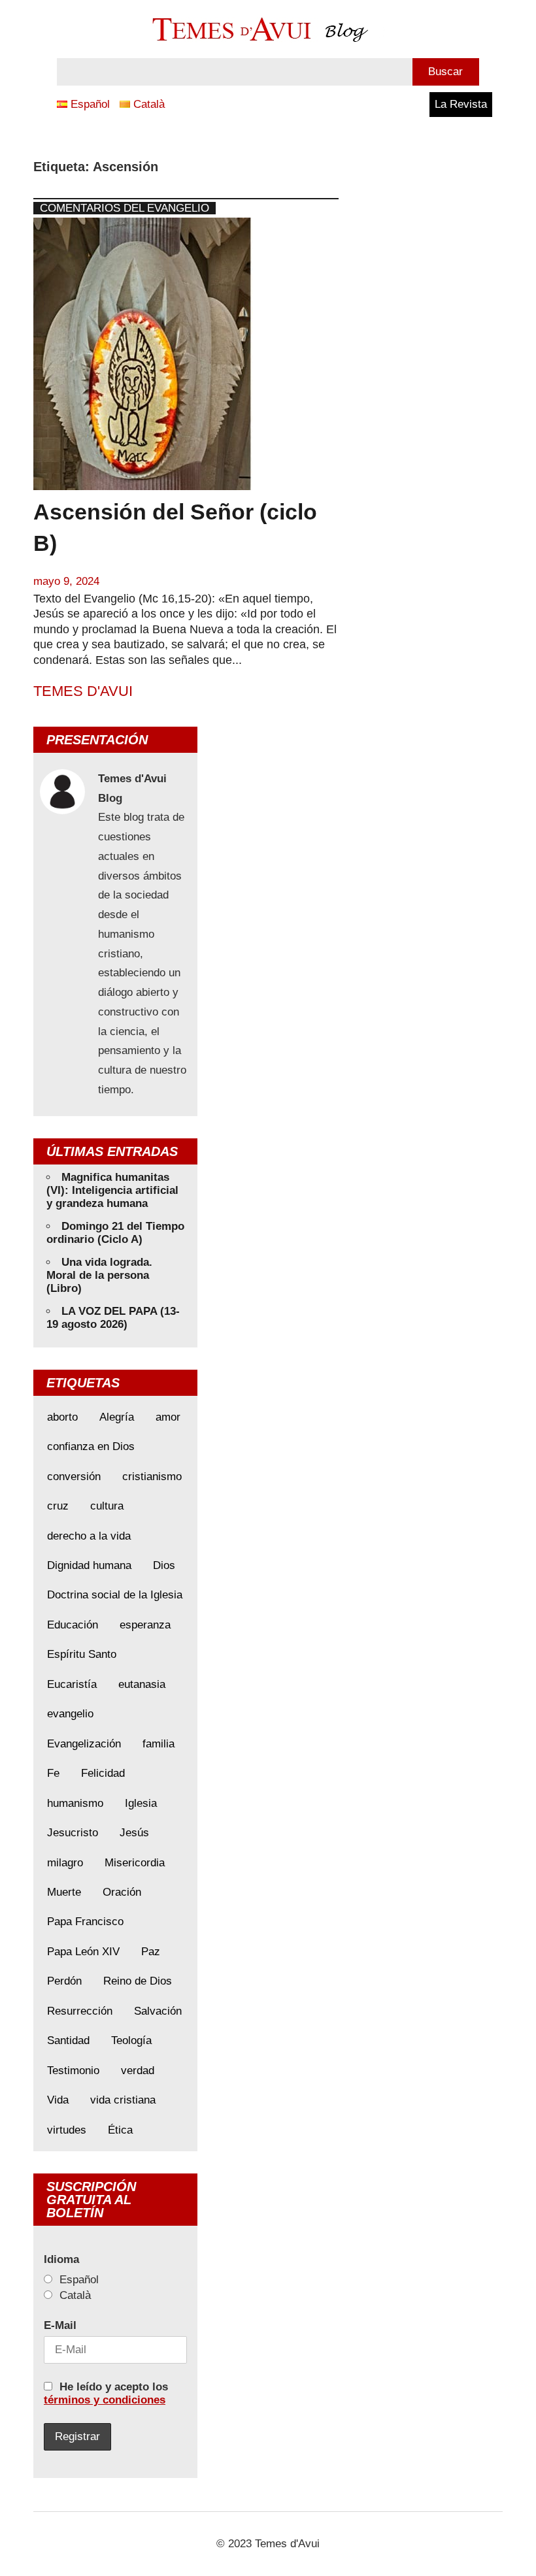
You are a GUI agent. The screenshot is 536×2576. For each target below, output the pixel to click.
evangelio (70, 1714)
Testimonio (73, 2071)
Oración (122, 1892)
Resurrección (80, 2011)
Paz (151, 1952)
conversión (74, 1477)
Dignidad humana (89, 1565)
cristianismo (152, 1477)
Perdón (64, 1981)
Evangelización (84, 1744)
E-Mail (60, 2325)
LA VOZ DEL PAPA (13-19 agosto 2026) (113, 1318)
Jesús (134, 1833)
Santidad (68, 2040)
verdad (138, 2071)
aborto (62, 1417)
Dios (164, 1565)
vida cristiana (123, 2100)
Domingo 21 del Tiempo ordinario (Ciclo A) (115, 1233)
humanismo (75, 1803)
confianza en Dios (91, 1446)
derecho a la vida (89, 1536)
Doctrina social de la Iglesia (115, 1595)
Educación (73, 1625)
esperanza (145, 1625)
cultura (107, 1506)
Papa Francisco (85, 1922)
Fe (53, 1773)
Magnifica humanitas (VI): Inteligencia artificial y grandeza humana (112, 1190)
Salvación (158, 2011)
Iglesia (141, 1803)
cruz (58, 1506)
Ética (120, 2130)
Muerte (64, 1892)
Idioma (61, 2259)
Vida (58, 2100)
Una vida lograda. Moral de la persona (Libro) (99, 1275)
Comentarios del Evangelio (125, 208)
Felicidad (103, 1773)
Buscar (445, 72)
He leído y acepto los (106, 2393)
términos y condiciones (105, 2400)
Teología (131, 2040)
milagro (65, 1863)
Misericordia (135, 1863)
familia (159, 1744)
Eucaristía (72, 1684)
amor (168, 1417)
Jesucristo (73, 1833)
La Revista (461, 104)
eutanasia (142, 1684)
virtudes (67, 2130)
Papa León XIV (83, 1952)
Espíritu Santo (82, 1654)
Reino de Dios (138, 1981)
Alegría (117, 1417)
